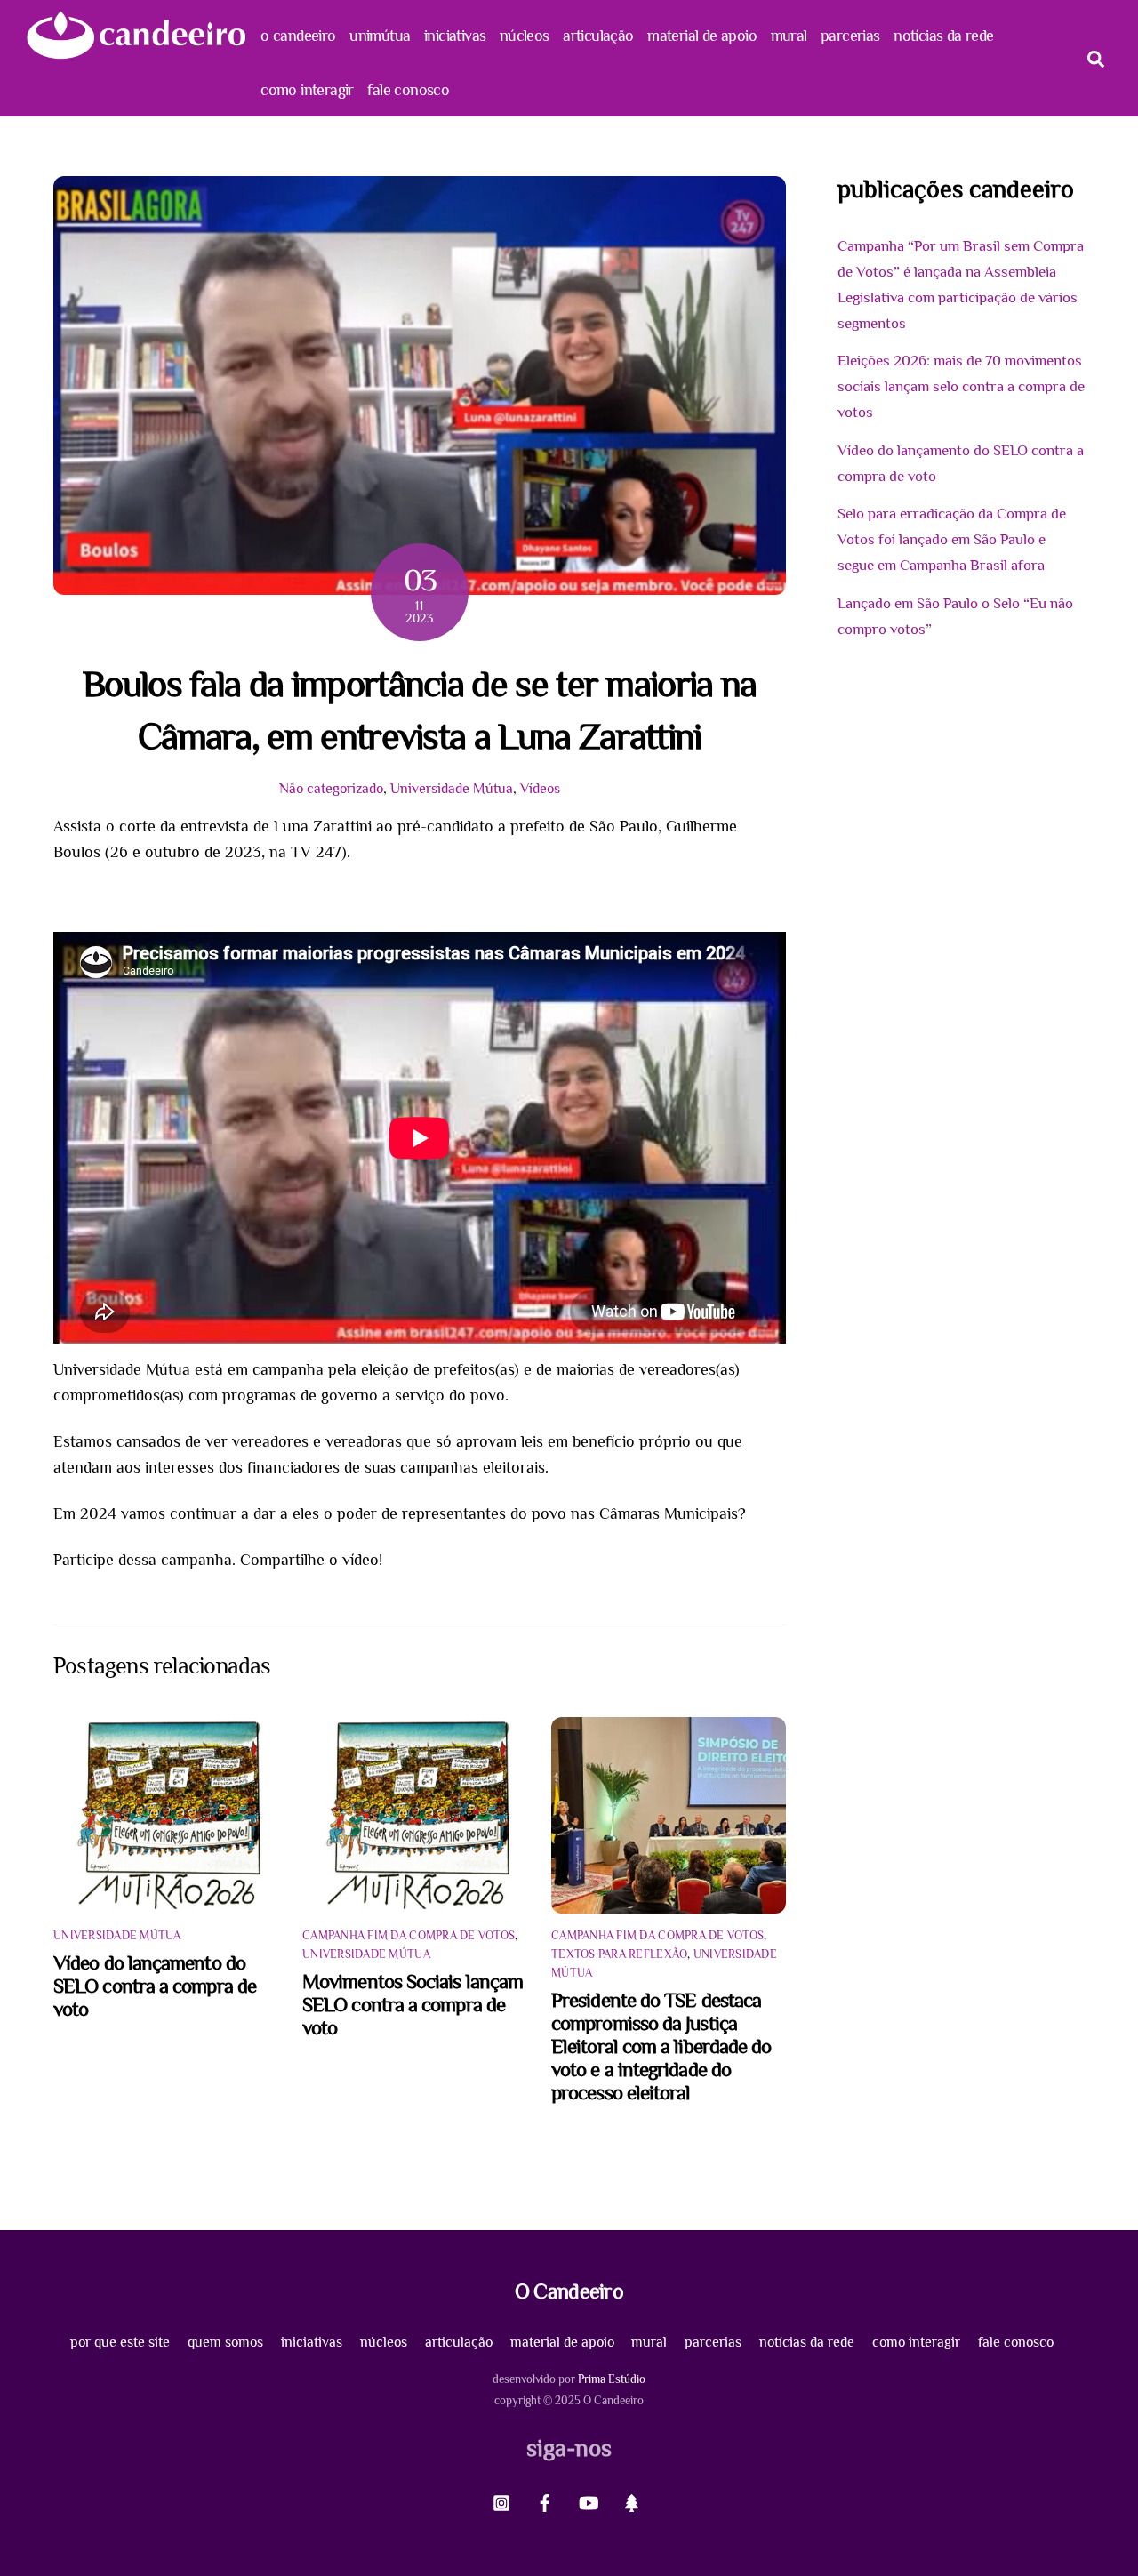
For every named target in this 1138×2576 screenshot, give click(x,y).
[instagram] (501, 2500)
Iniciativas (455, 36)
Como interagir (307, 90)
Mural (789, 36)
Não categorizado (331, 788)
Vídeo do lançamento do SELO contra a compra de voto (155, 1986)
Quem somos (225, 2342)
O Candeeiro (298, 36)
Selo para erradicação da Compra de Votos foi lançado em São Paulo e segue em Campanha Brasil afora (952, 539)
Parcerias (850, 36)
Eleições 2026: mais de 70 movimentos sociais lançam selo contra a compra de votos (961, 386)
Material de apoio (702, 36)
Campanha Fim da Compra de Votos (409, 1935)
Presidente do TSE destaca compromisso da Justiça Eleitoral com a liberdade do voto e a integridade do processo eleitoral (661, 2046)
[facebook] (545, 2500)
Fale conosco (408, 90)
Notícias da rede (943, 36)
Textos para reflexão (619, 1954)
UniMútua (380, 36)
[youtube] (589, 2500)
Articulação (598, 36)
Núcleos (525, 36)
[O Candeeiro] (136, 52)
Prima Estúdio (612, 2379)
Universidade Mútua (452, 788)
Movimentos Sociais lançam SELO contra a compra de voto (413, 2004)
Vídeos (540, 788)
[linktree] (632, 2500)
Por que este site (120, 2342)
